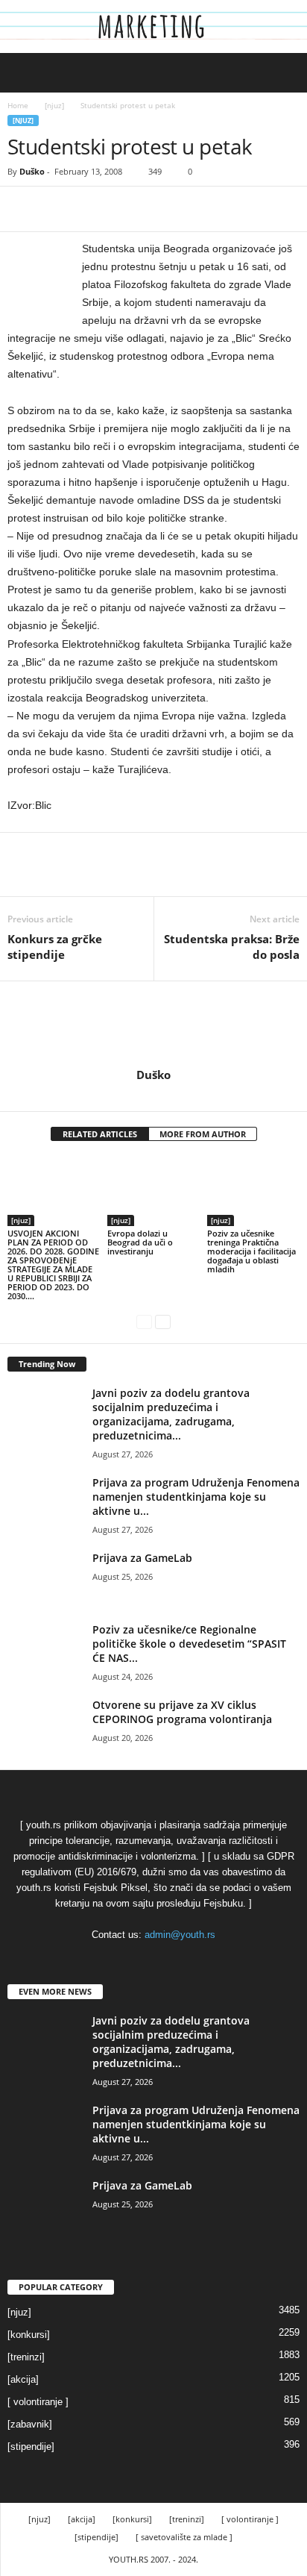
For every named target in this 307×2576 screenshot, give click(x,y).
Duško (32, 171)
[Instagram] (155, 1095)
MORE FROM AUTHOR (203, 1134)
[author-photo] (153, 1025)
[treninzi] (26, 2357)
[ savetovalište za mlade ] (184, 2537)
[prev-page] (144, 1321)
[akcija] (23, 2379)
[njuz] (54, 105)
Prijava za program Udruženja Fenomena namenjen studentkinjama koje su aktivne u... (196, 1497)
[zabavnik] (30, 2424)
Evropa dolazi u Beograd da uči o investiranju (140, 1242)
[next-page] (163, 1321)
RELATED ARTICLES (100, 1134)
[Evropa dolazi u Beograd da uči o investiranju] (153, 1191)
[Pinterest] (91, 209)
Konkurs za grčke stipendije (55, 947)
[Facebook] (22, 209)
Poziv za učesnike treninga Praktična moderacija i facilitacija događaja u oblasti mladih (251, 1251)
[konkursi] (29, 2335)
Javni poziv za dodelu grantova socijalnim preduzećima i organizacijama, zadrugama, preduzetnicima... (171, 1414)
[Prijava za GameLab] (45, 1579)
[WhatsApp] (125, 209)
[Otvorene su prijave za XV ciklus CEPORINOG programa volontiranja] (45, 1726)
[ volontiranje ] (38, 2402)
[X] (57, 209)
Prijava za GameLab (142, 1558)
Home (18, 105)
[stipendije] (31, 2447)
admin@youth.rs (180, 1935)
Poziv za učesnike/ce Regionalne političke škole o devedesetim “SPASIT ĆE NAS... (189, 1644)
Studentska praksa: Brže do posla (232, 947)
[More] (160, 209)
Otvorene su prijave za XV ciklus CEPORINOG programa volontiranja (182, 1712)
